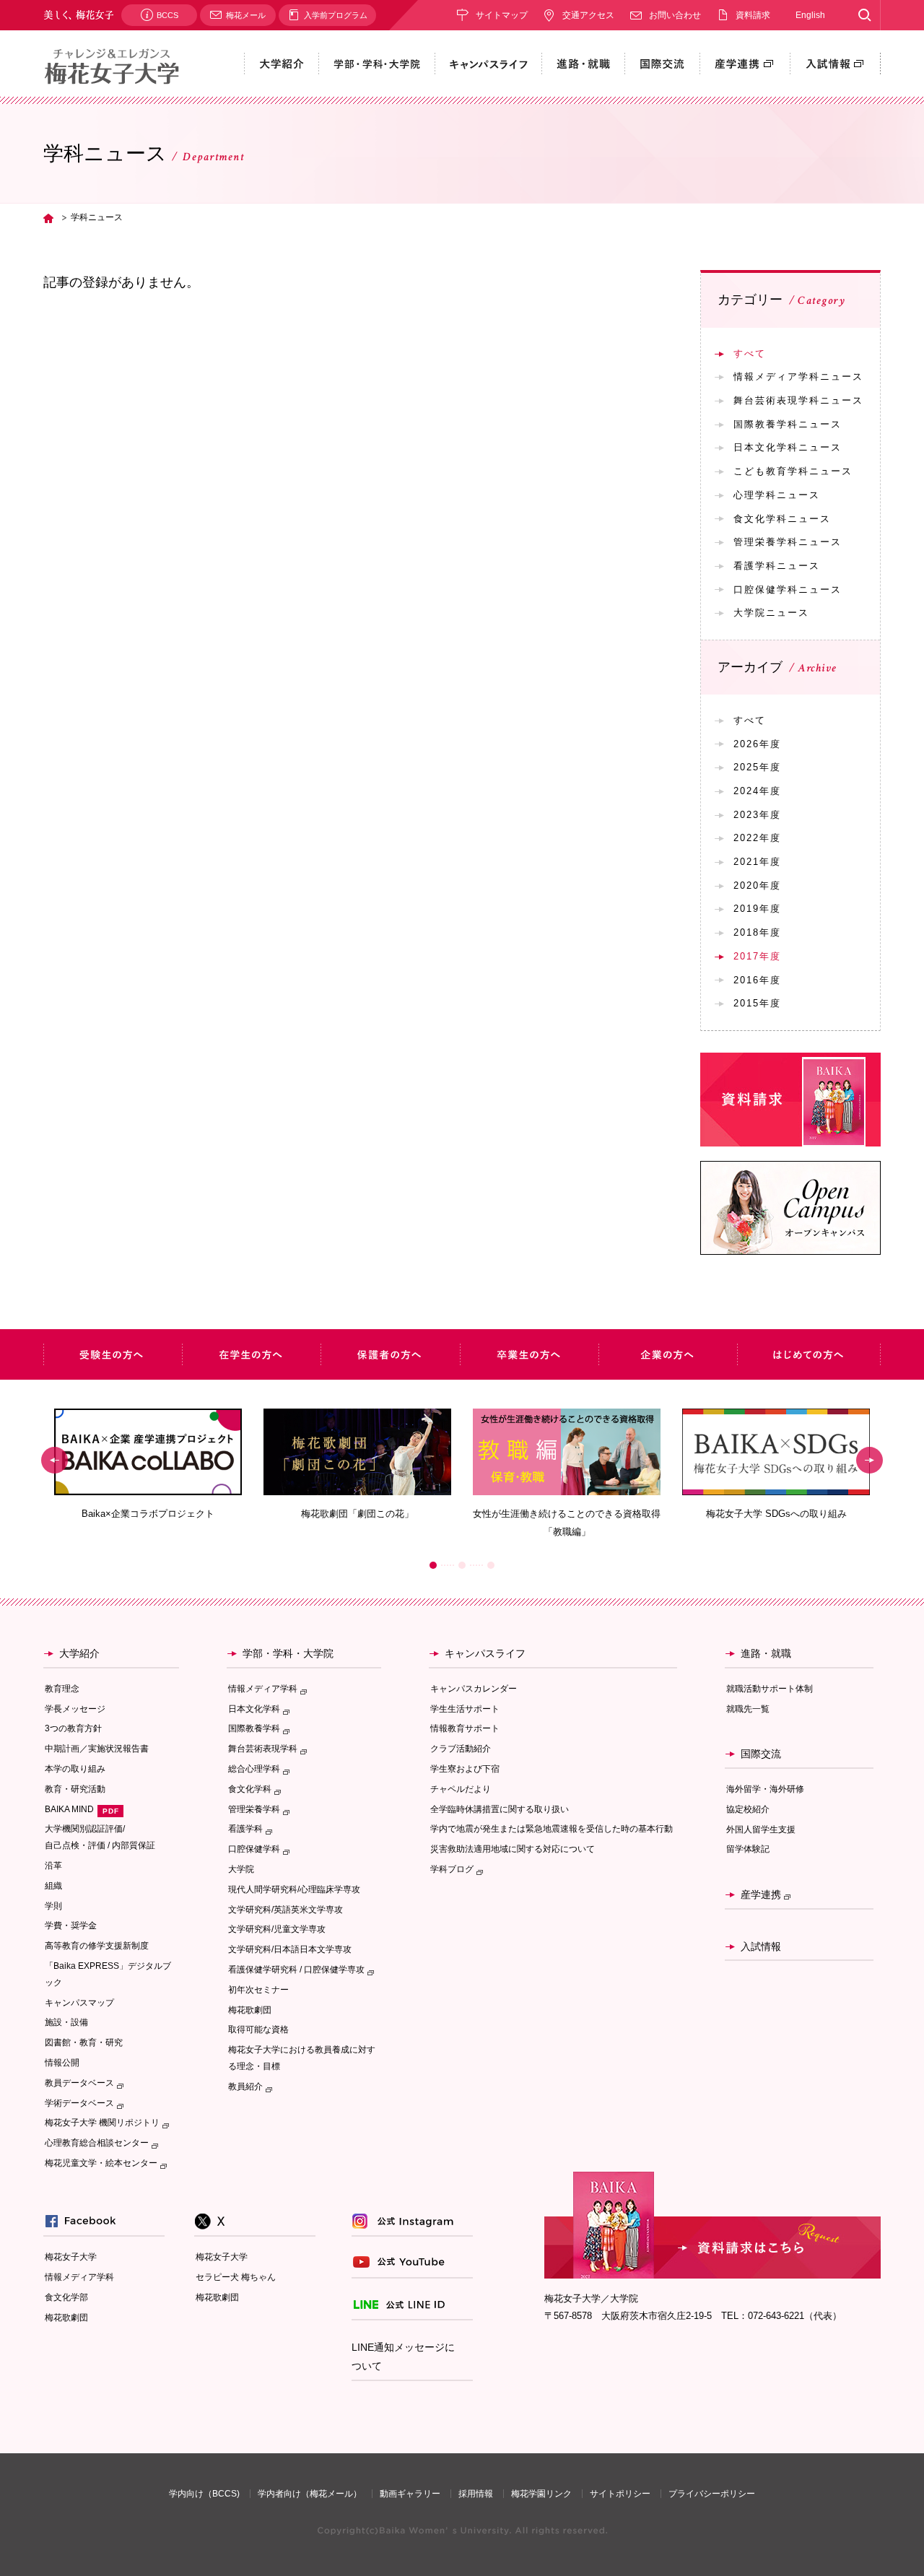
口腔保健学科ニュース (788, 589)
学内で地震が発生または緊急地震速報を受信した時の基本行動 (552, 1829)
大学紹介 (79, 1653)
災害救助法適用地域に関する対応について (513, 1849)
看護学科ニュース (777, 566)
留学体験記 (748, 1849)
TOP (48, 218)
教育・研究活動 (75, 1789)
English (810, 15)
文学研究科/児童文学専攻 (277, 1929)
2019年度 (757, 909)
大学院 (241, 1869)
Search (864, 15)
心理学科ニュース (777, 495)
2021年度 (757, 862)
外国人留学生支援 (761, 1829)
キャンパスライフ (485, 1653)
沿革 (53, 1866)
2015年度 (757, 1003)
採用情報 (476, 2494)
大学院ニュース (771, 613)
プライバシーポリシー (712, 2494)
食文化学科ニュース (782, 519)
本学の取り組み (75, 1769)
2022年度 (757, 838)
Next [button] (869, 1461)
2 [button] (462, 1565)
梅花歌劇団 (250, 2010)
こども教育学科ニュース (793, 471)
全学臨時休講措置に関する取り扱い (500, 1809)
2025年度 (757, 767)
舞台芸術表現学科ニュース (798, 400)
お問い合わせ (675, 15)
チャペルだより (461, 1789)
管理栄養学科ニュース (788, 542)
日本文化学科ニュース (788, 447)
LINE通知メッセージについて (403, 2357)
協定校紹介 (748, 1809)
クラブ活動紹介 (461, 1749)
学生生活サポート (465, 1709)
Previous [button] (55, 1461)
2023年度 (757, 815)
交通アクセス (588, 15)
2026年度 (757, 744)
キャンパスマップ (79, 2003)
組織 (53, 1886)
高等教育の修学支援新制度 (97, 1946)
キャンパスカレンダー (474, 1689)
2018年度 (757, 932)
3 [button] (491, 1565)
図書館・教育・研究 (84, 2042)
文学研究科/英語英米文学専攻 (286, 1910)
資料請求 (753, 15)
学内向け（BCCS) (204, 2494)
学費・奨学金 (71, 1926)
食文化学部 (66, 2297)
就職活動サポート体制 (770, 1689)
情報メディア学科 (79, 2277)
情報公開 (62, 2063)
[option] (148, 1465)
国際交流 (761, 1754)
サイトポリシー (620, 2494)
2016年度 (757, 980)
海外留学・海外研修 (765, 1789)
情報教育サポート (465, 1728)
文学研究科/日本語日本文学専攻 (290, 1949)
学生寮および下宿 (465, 1769)
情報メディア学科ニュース (798, 377)
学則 (53, 1906)
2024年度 (757, 791)
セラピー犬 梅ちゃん (236, 2277)
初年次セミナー (258, 1990)
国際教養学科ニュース (788, 424)
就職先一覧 (748, 1709)
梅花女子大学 (71, 2257)
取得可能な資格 (258, 2029)
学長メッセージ (75, 1709)
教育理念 (62, 1689)
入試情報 (761, 1946)
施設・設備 (66, 2022)
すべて (750, 353)
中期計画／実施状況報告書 (97, 1749)
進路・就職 (766, 1653)
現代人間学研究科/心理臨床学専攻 (294, 1889)
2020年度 (757, 885)
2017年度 (757, 956)
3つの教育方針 (73, 1728)
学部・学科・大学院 (288, 1653)
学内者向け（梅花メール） (310, 2494)
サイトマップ (502, 15)
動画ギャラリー (410, 2494)
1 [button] (433, 1565)
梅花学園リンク (541, 2494)
